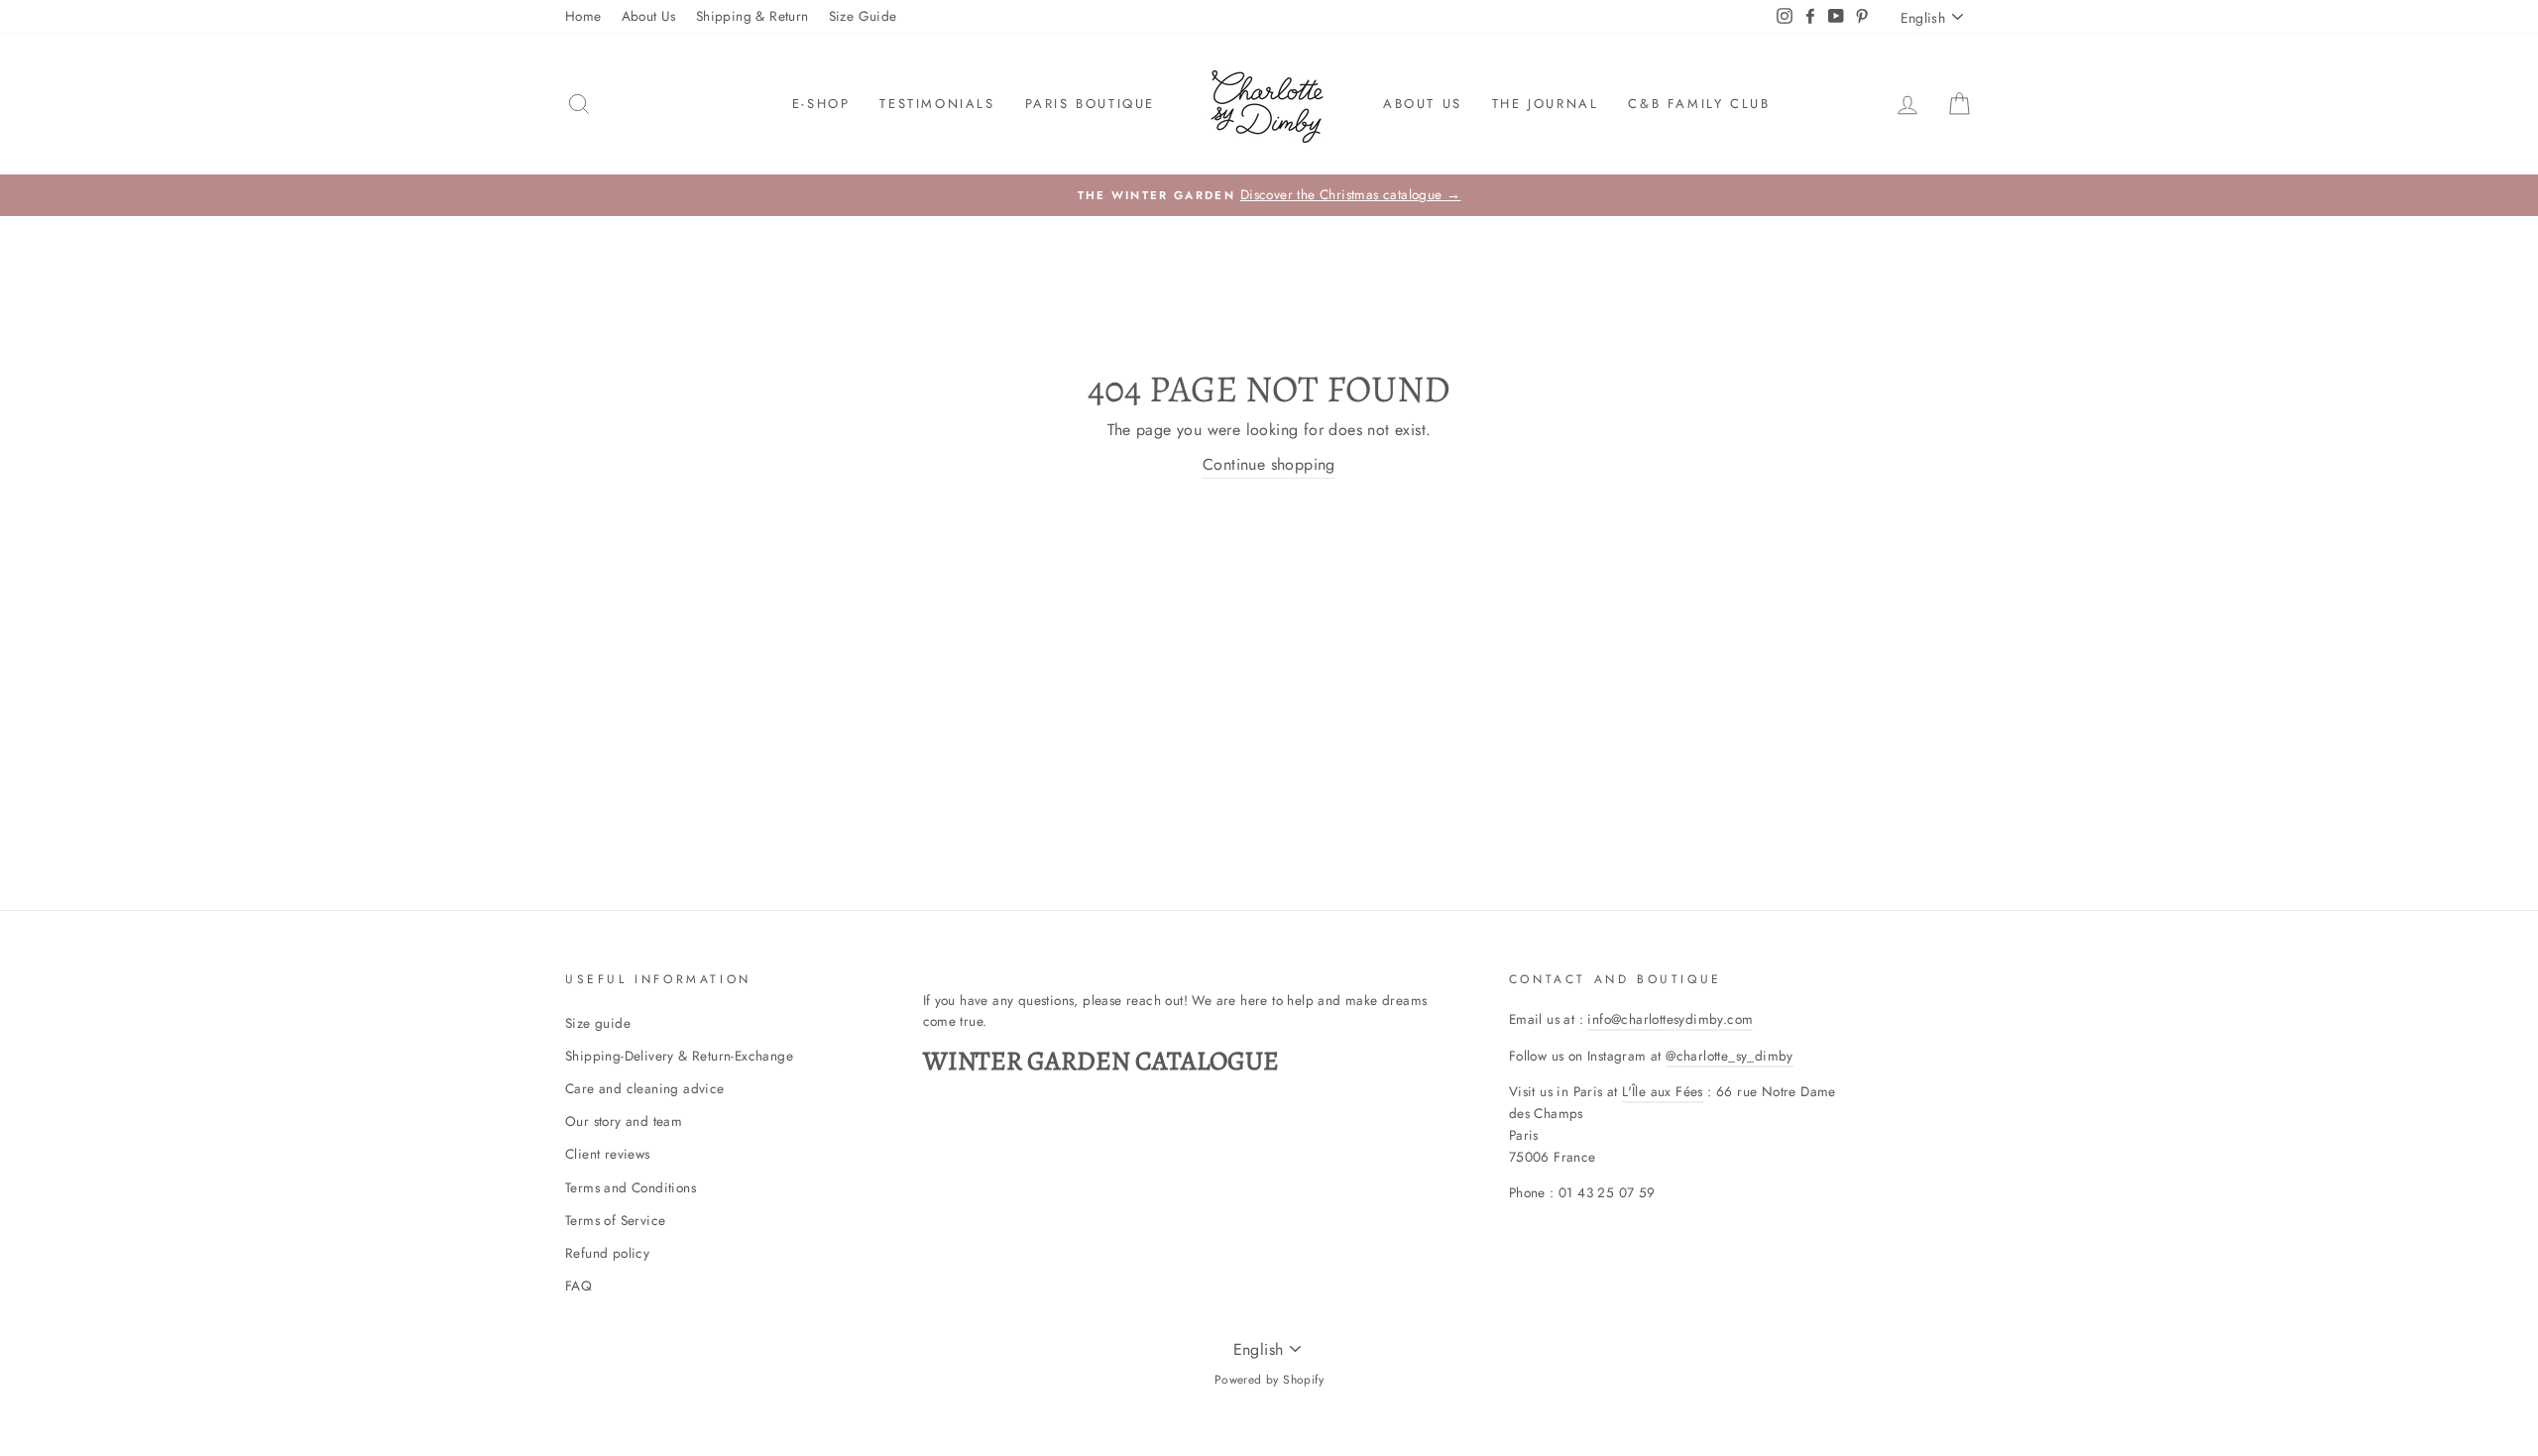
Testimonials (937, 104)
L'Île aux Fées (1663, 1091)
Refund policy (607, 1253)
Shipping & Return (752, 16)
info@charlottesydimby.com (1670, 1019)
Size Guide (863, 16)
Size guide (598, 1023)
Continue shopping (1269, 464)
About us (1423, 104)
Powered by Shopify (1269, 1380)
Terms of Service (615, 1220)
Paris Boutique (1090, 104)
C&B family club (1699, 104)
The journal (1546, 104)
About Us (649, 16)
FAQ (578, 1286)
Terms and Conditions (631, 1187)
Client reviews (608, 1154)
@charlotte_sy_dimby (1730, 1056)
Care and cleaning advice (645, 1088)
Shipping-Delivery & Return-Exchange (679, 1056)
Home (583, 16)
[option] (1269, 195)
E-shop (821, 104)
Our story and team (624, 1121)
